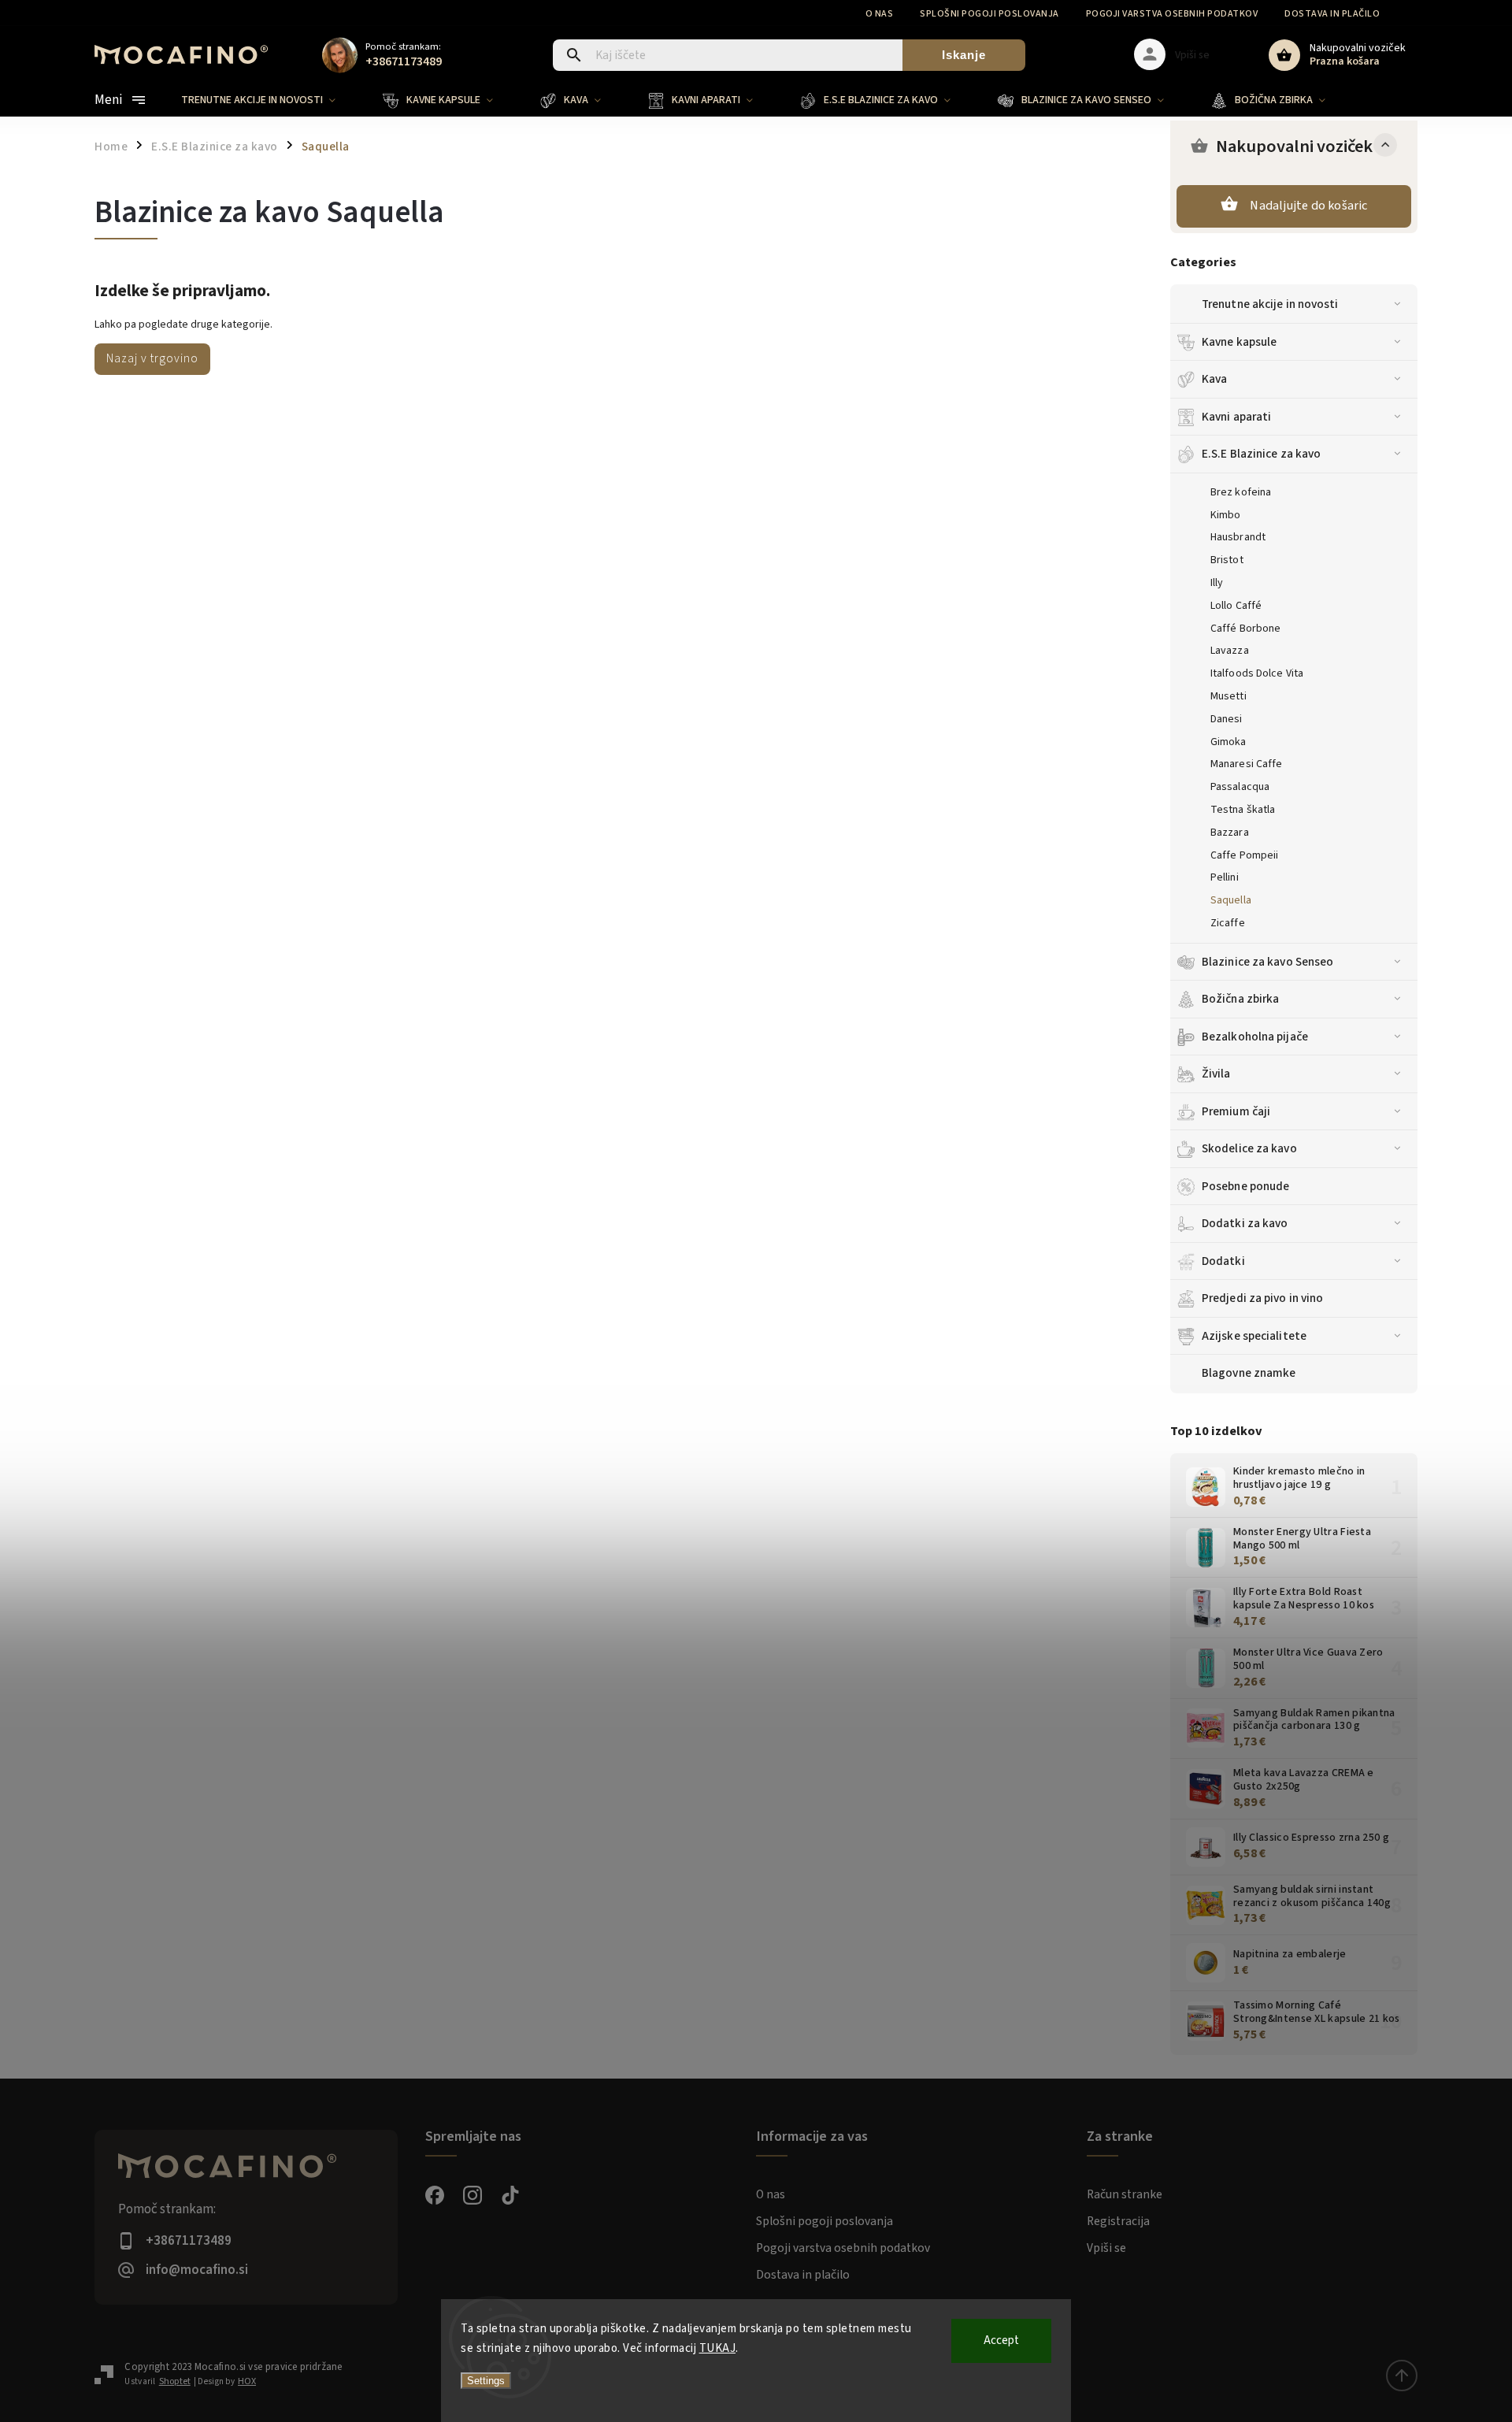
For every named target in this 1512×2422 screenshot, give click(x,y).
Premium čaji (1236, 1111)
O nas (880, 14)
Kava (1214, 379)
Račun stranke (1125, 2194)
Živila (1216, 1074)
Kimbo (1226, 515)
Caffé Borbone (1245, 629)
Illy (1217, 583)
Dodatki (1223, 1261)
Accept (1001, 2340)
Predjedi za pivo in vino (1262, 1298)
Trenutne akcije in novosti (1270, 304)
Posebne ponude (1245, 1186)
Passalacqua (1240, 787)
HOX (247, 2381)
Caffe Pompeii (1244, 855)
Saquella (1231, 900)
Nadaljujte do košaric (1308, 206)
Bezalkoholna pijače (1255, 1037)
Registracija (1118, 2221)
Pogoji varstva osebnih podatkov (1172, 14)
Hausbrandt (1238, 537)
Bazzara (1230, 833)
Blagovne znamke (1249, 1373)
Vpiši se (1106, 2248)
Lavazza (1230, 651)
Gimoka (1228, 742)
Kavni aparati (1236, 417)
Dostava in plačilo (1332, 14)
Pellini (1225, 877)
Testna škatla (1243, 810)
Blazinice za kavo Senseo (1267, 962)
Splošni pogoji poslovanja (989, 14)
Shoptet (175, 2381)
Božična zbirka (1240, 999)
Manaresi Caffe (1246, 764)
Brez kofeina (1241, 492)
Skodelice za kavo (1249, 1148)
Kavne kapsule (1239, 342)
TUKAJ (718, 2348)
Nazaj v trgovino (152, 358)
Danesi (1227, 719)
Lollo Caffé (1236, 606)
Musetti (1228, 696)
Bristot (1227, 560)
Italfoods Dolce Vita (1257, 673)
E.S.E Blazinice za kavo (1261, 454)
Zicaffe (1228, 923)
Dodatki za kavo (1245, 1223)
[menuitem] (270, 100)
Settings (486, 2381)
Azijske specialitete (1254, 1336)
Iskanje (964, 55)
